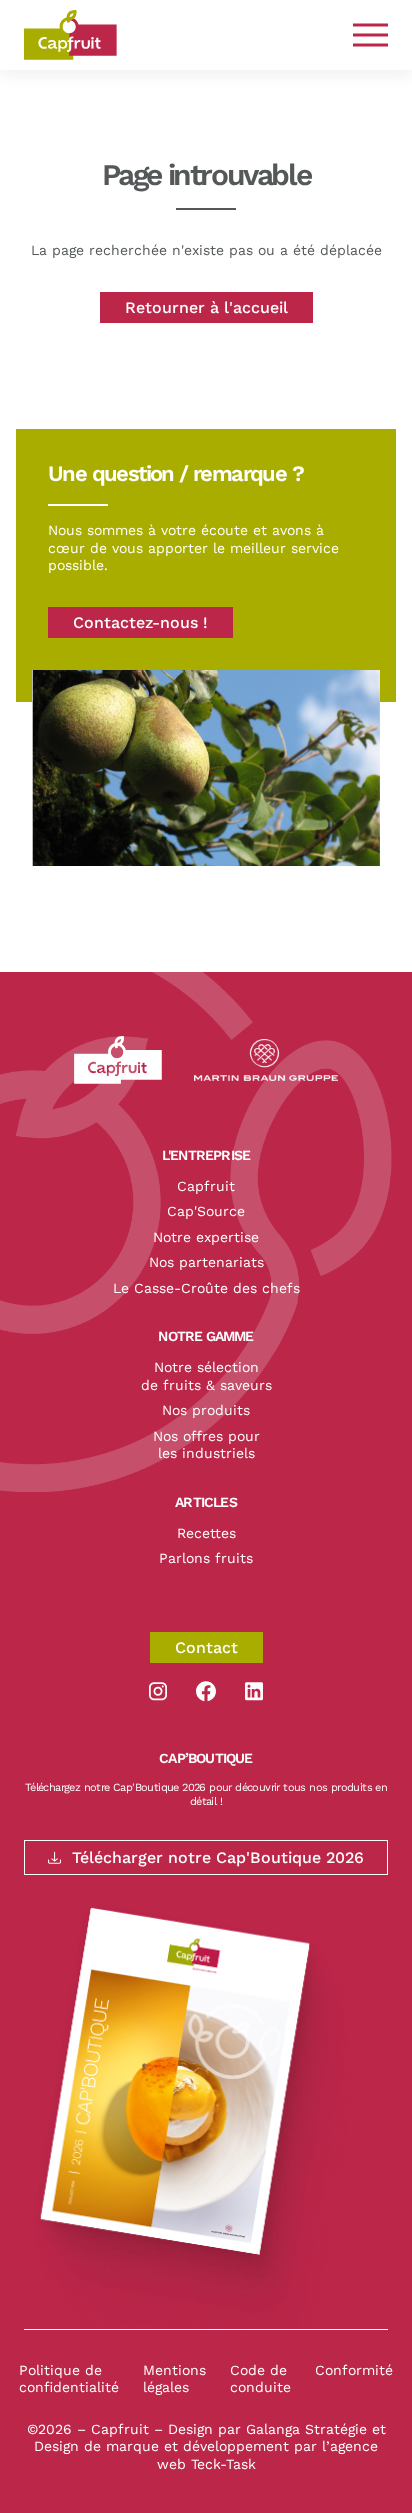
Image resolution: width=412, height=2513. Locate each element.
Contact (206, 1647)
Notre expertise (206, 1237)
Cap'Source (206, 1211)
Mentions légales (174, 2379)
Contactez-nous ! (140, 622)
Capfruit (206, 1186)
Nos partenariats (206, 1262)
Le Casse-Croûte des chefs (206, 1288)
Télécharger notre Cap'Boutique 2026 (218, 1857)
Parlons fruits (206, 1558)
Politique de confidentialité (69, 2379)
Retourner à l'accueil (206, 307)
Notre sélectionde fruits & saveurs (206, 1376)
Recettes (206, 1533)
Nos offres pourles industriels (206, 1445)
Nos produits (206, 1410)
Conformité (354, 2370)
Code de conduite (260, 2379)
